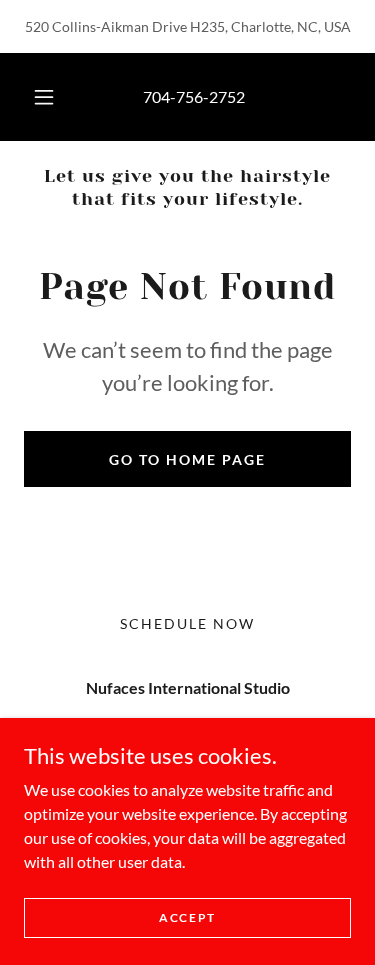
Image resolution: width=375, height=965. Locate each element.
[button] (44, 97)
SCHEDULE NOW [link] (187, 623)
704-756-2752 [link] (194, 96)
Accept (187, 917)
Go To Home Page (187, 459)
